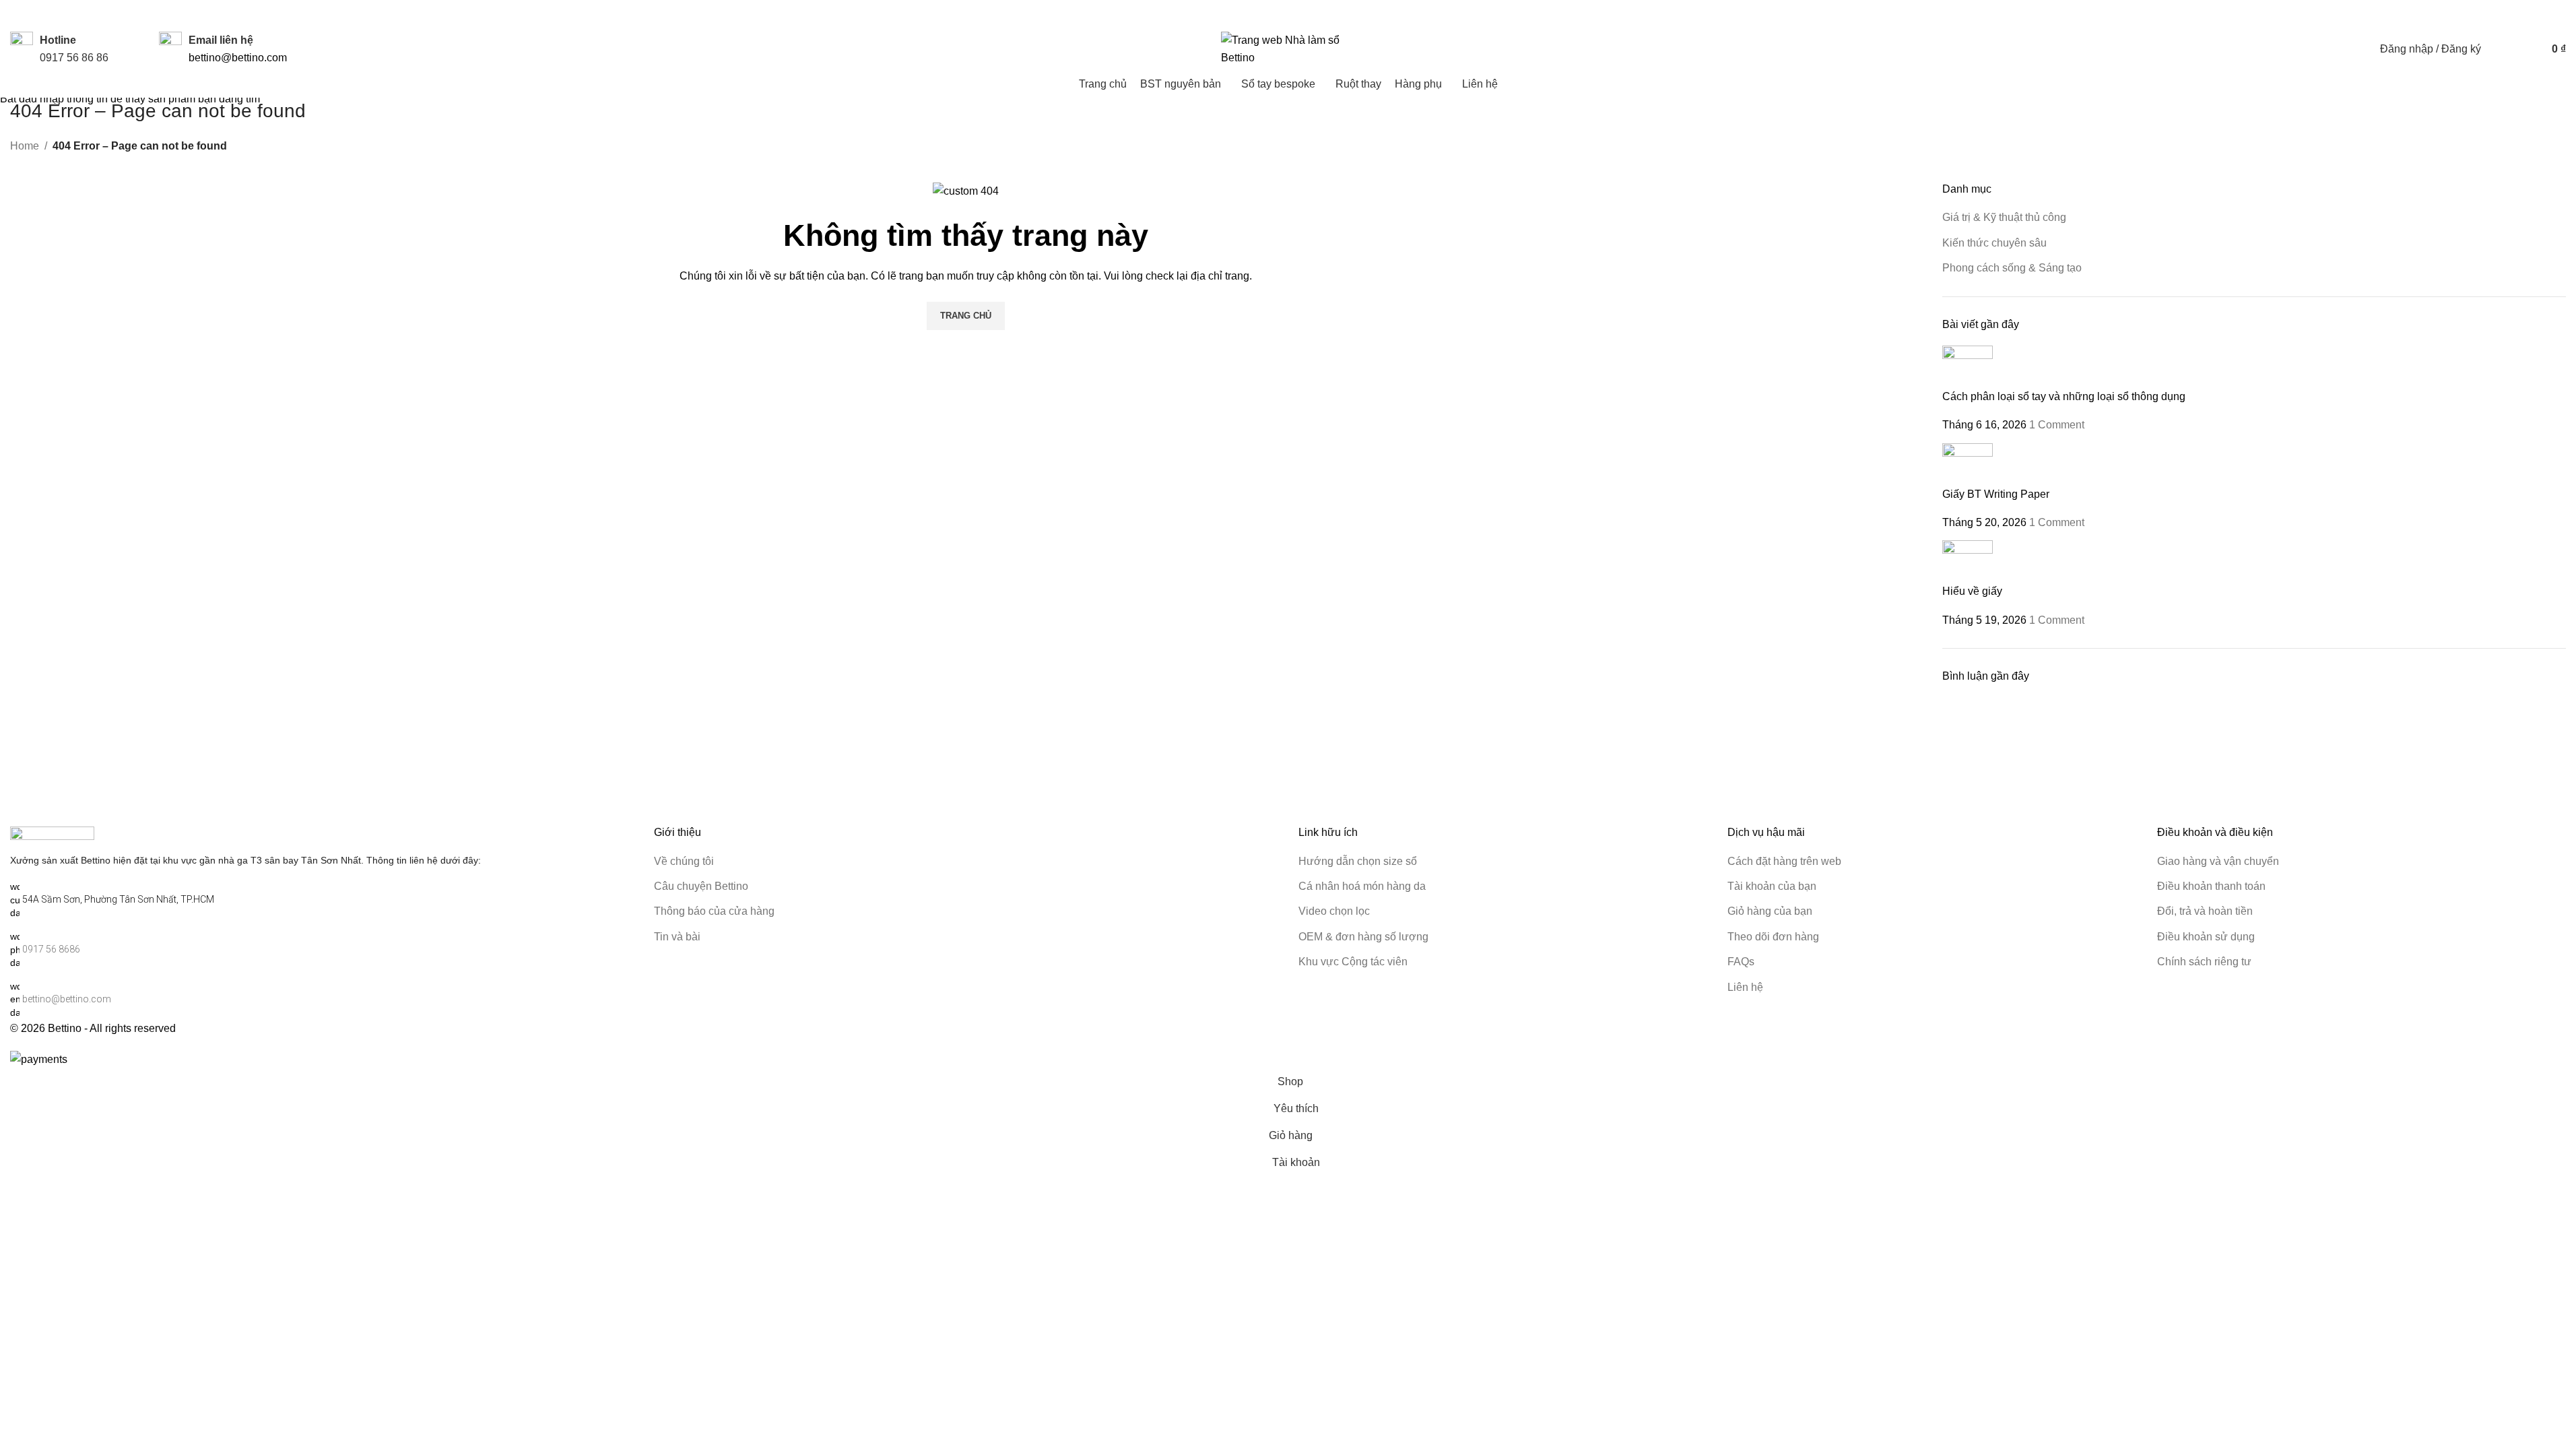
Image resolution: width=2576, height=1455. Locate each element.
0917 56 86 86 (74, 58)
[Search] (2500, 49)
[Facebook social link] (2443, 14)
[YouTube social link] (2475, 14)
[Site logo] (1288, 48)
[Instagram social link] (2459, 14)
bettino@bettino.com (238, 58)
